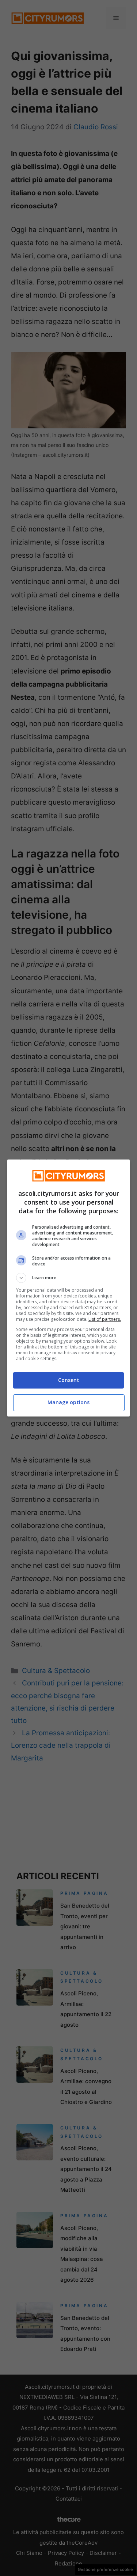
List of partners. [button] (105, 1319)
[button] (69, 1278)
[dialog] (69, 1288)
